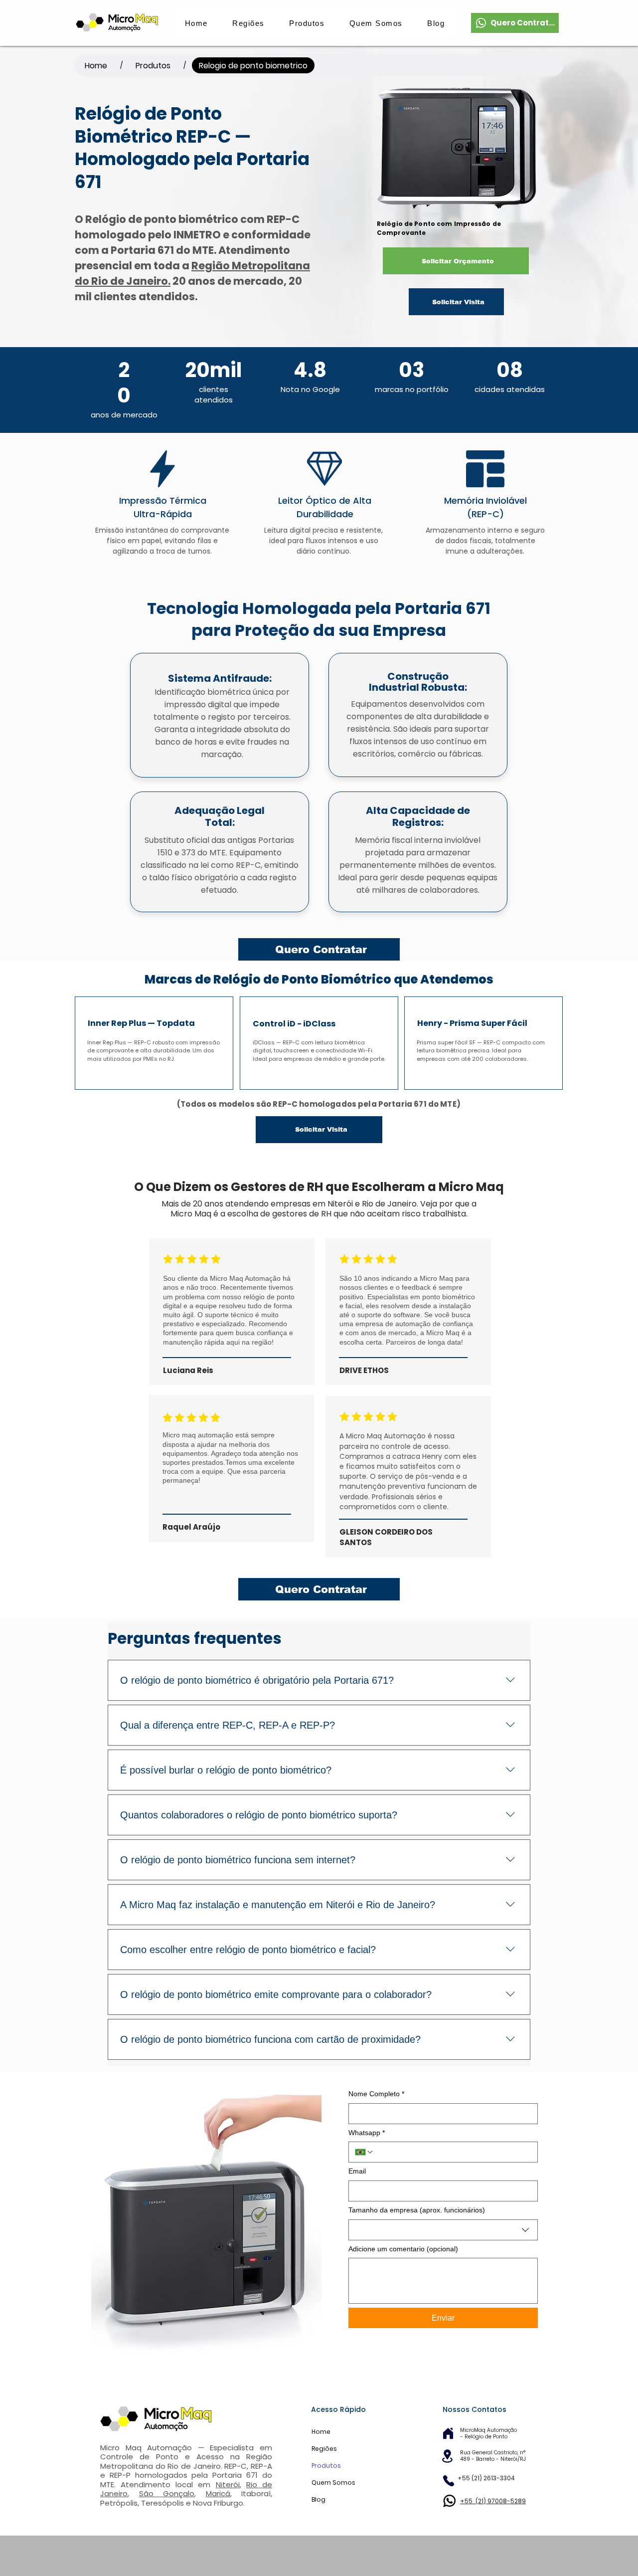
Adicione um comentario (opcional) (403, 2249)
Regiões (324, 2449)
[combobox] (443, 2230)
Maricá (218, 2493)
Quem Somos (333, 2482)
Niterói (228, 2484)
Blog (319, 2499)
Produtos (326, 2466)
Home (321, 2432)
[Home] (448, 2434)
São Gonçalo (167, 2493)
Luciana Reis (188, 1370)
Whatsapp (367, 2133)
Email (357, 2171)
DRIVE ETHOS (364, 1370)
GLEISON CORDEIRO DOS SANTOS (386, 1537)
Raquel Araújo (191, 1527)
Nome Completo (376, 2094)
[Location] (447, 2456)
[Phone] (448, 2481)
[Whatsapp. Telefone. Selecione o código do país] (364, 2152)
